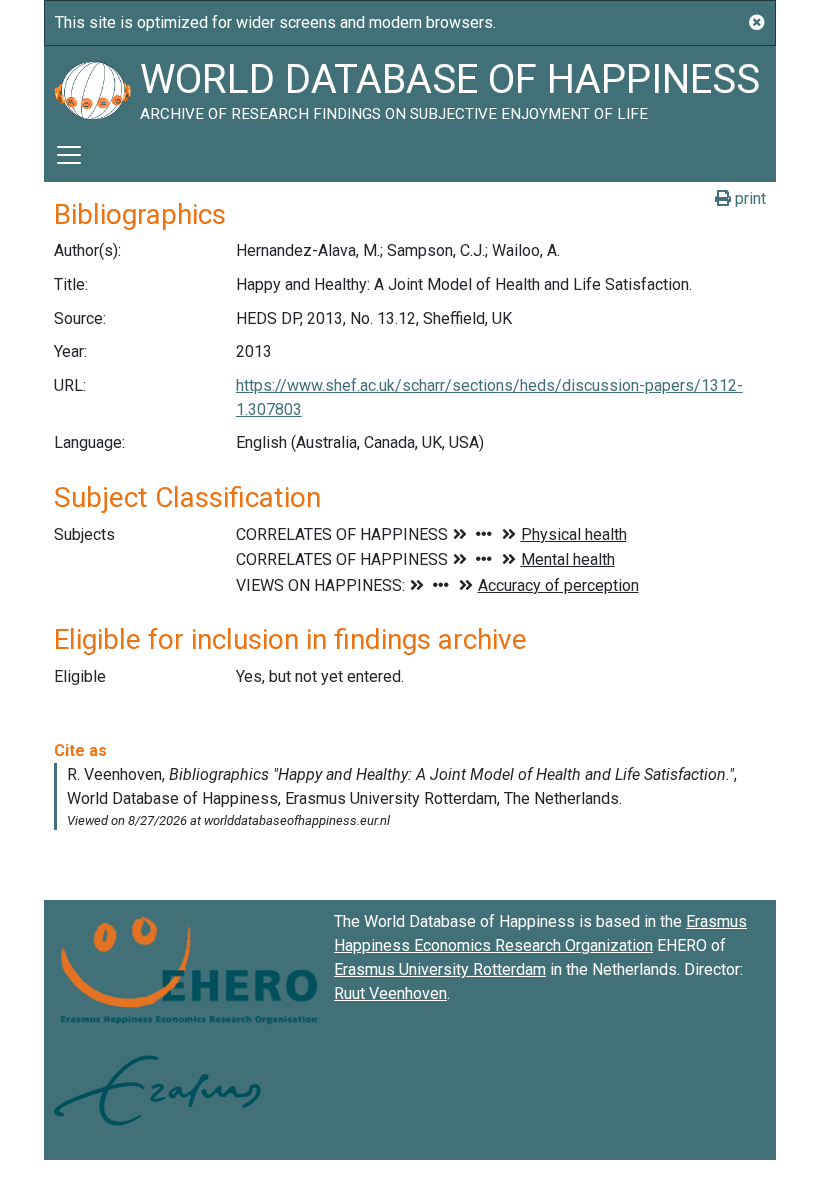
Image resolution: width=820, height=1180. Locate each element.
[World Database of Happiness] (92, 87)
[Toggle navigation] (69, 155)
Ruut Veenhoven (390, 993)
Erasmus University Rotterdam (440, 969)
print (748, 198)
